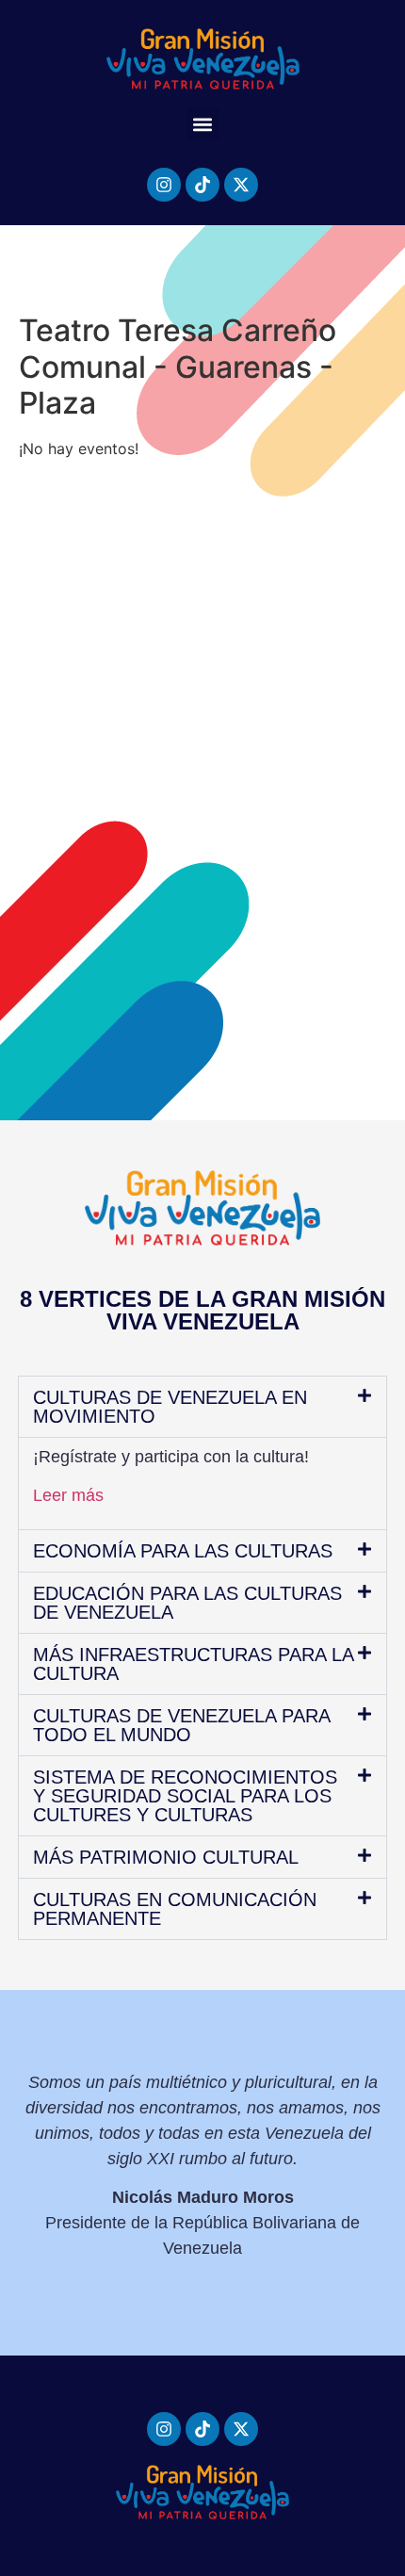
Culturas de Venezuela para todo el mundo (181, 1725)
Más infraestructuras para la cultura (193, 1664)
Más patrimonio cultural (166, 1857)
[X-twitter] (241, 185)
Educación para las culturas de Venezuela (187, 1603)
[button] (203, 124)
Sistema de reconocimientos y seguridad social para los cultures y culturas (185, 1796)
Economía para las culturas (183, 1551)
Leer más (68, 1495)
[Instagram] (164, 185)
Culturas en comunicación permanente (175, 1909)
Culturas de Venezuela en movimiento (170, 1407)
